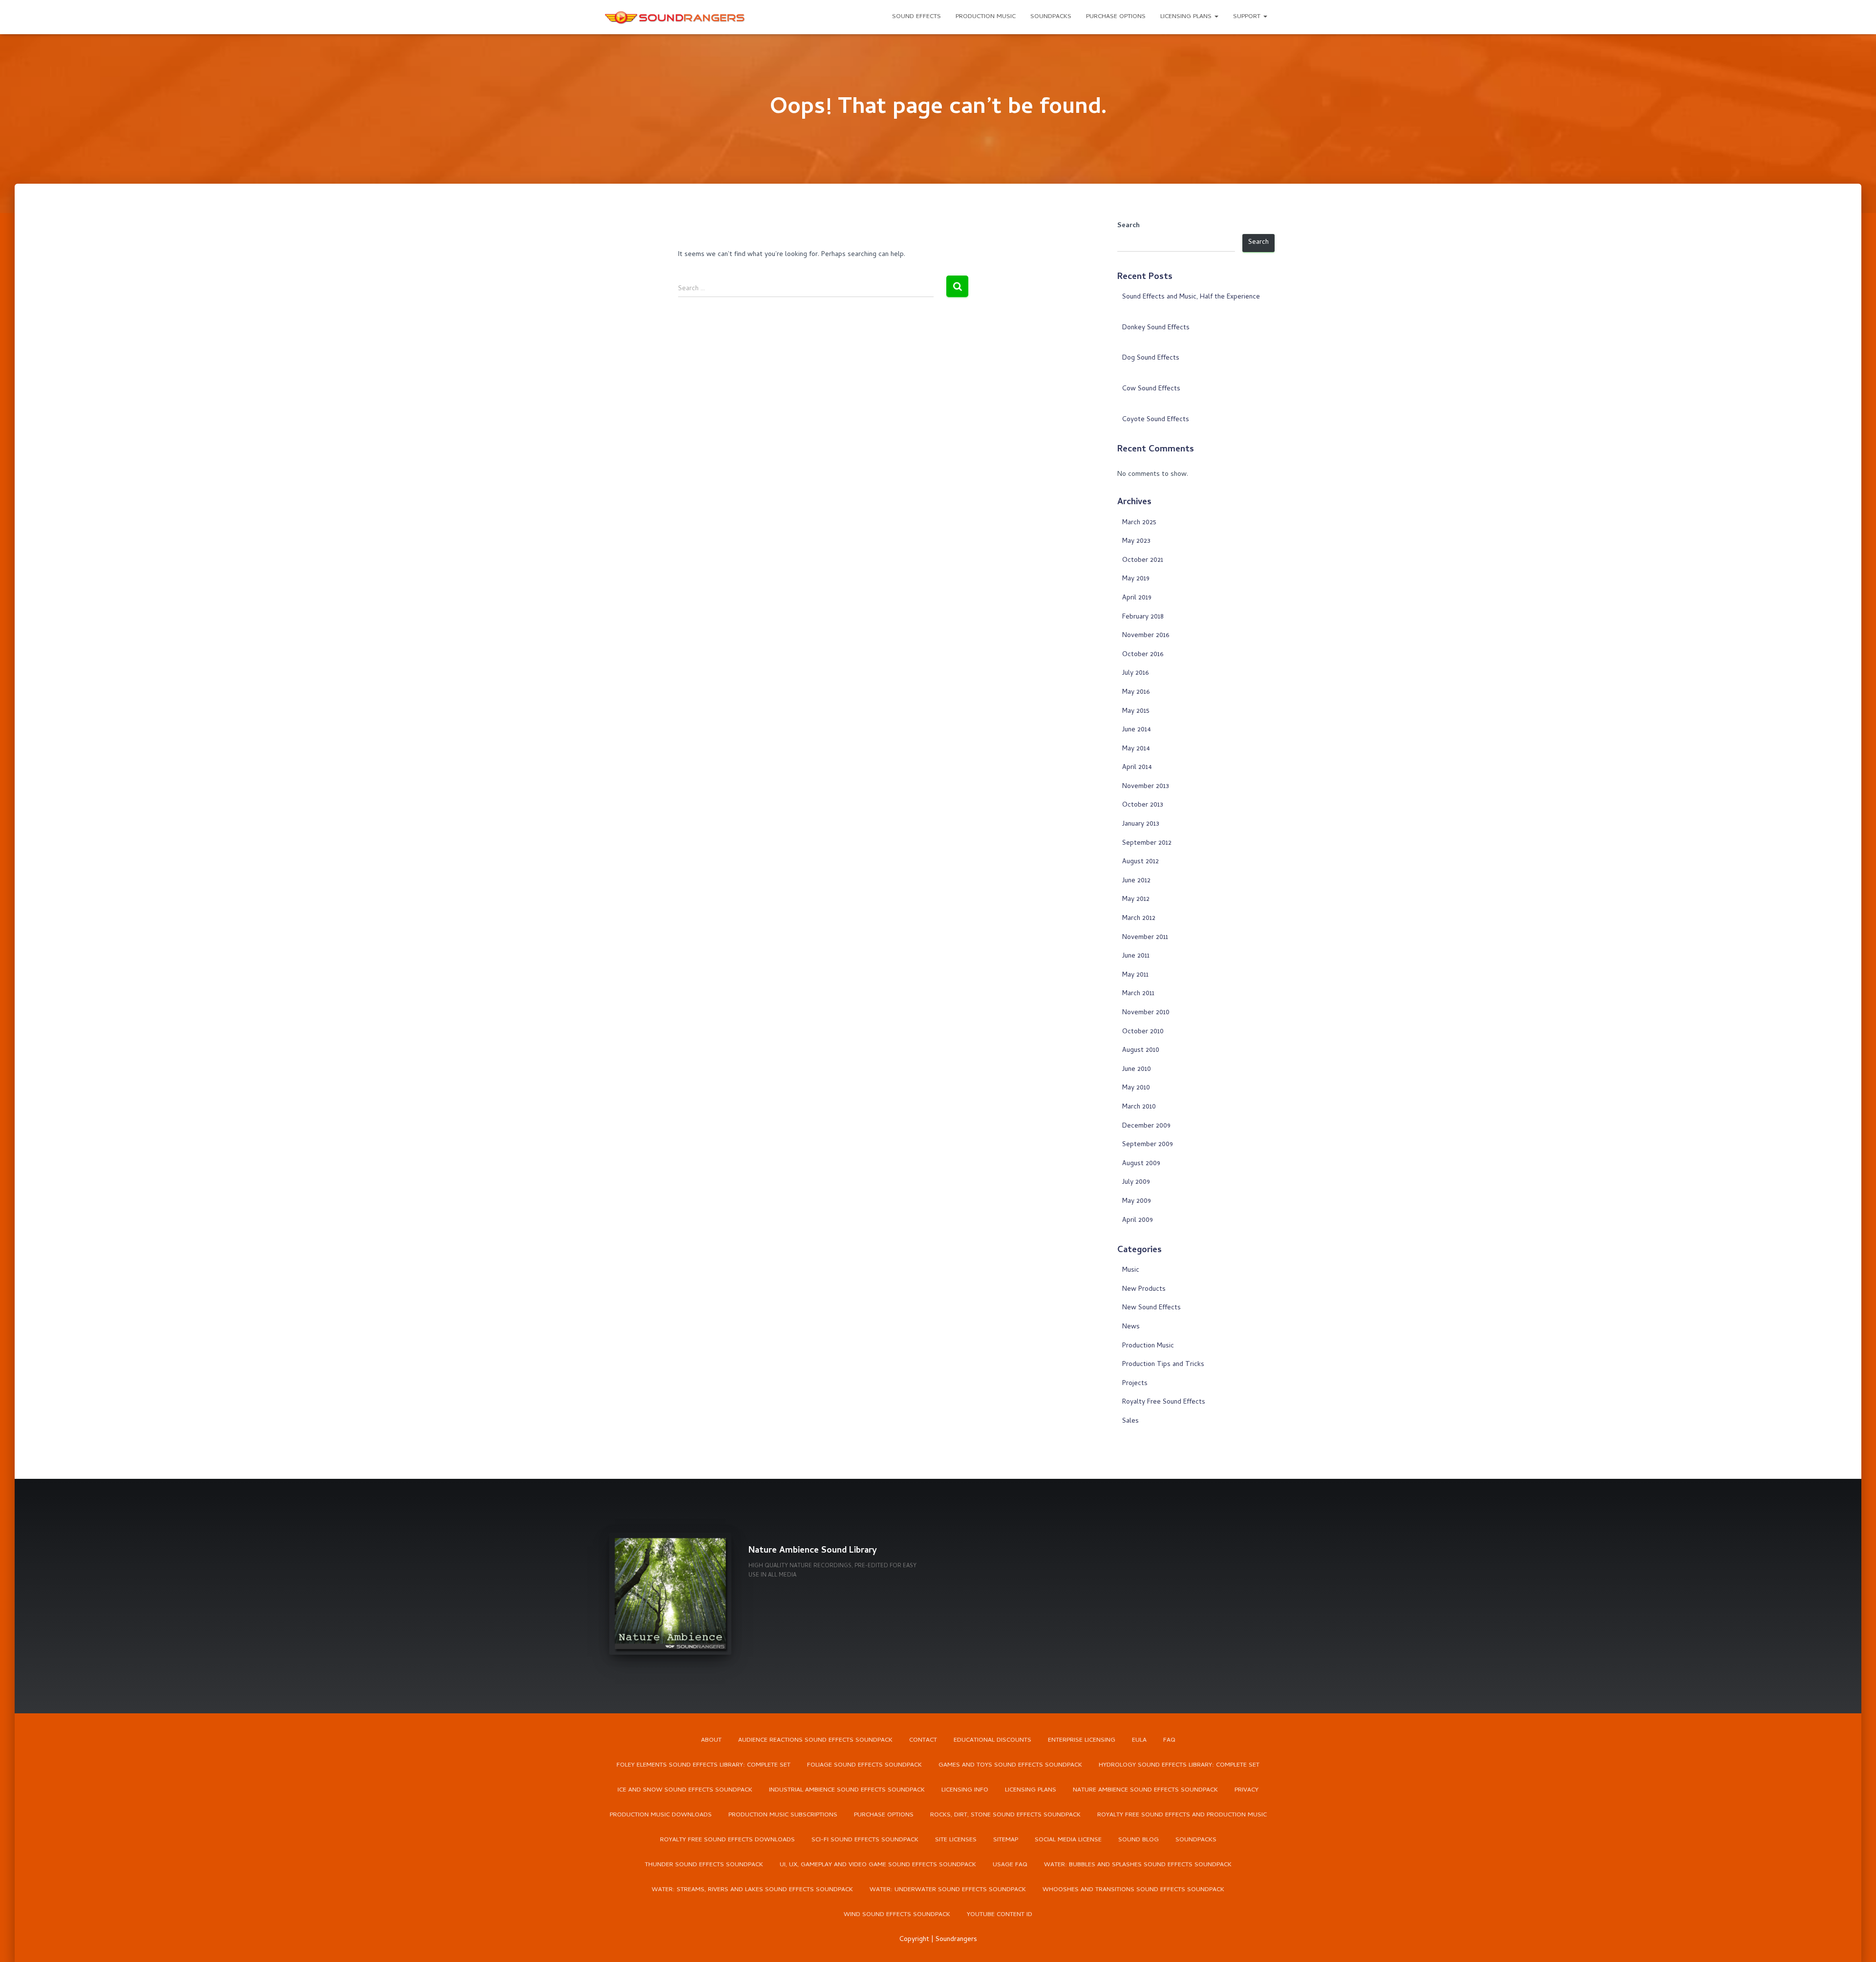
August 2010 (1141, 1051)
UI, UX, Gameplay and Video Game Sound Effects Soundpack (878, 1865)
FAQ (1169, 1740)
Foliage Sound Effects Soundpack (864, 1765)
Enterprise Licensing (1082, 1740)
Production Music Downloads (661, 1815)
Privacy (1247, 1790)
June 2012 (1136, 881)
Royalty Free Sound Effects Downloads (727, 1840)
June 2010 (1137, 1070)
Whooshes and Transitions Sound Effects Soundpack (1133, 1890)
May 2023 (1136, 542)
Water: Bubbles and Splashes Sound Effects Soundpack (1138, 1865)
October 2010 (1143, 1032)
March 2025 (1139, 523)
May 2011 (1135, 975)
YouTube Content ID (1000, 1915)
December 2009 (1146, 1126)
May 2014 (1136, 749)
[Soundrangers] (675, 17)
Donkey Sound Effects (1156, 328)
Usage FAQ (1010, 1865)
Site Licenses (956, 1840)
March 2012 (1139, 919)
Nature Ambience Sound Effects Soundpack (1145, 1790)
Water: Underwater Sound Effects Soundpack (948, 1890)
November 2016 (1146, 636)
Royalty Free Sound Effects (1164, 1402)
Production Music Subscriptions (783, 1815)
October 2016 (1143, 655)
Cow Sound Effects (1151, 389)
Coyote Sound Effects (1156, 420)
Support (1248, 17)
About (711, 1740)
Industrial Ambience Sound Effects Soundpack (847, 1790)
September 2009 (1148, 1145)
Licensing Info (965, 1790)
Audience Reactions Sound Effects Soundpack (815, 1740)
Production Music (986, 17)
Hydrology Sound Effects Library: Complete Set (1179, 1765)
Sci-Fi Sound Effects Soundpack (865, 1840)
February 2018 (1143, 617)
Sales (1130, 1421)
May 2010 (1136, 1088)
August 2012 (1141, 862)
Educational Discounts (992, 1740)
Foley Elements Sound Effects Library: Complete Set (703, 1765)
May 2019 (1136, 579)
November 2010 (1146, 1013)
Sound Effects (917, 17)
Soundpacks (1051, 17)
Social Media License (1068, 1840)
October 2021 (1143, 561)
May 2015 (1136, 712)
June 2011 (1136, 956)
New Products (1144, 1290)
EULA (1139, 1740)
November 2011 (1145, 938)
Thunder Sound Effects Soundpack (704, 1865)
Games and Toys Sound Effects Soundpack (1010, 1765)
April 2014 (1137, 768)
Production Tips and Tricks (1163, 1365)
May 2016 (1136, 693)
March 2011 (1138, 994)
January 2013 (1141, 824)
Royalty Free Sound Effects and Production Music (1182, 1815)
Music (1131, 1270)
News (1131, 1327)
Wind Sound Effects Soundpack (897, 1915)
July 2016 (1135, 673)
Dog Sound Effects (1151, 358)
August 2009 (1141, 1164)
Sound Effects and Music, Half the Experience (1191, 297)
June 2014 (1137, 730)
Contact (923, 1740)
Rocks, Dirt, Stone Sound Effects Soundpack (1005, 1815)
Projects (1135, 1384)
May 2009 (1137, 1202)
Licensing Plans (1187, 17)
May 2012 (1136, 900)
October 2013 (1143, 805)
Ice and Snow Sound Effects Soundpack (685, 1790)
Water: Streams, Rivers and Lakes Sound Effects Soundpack (752, 1890)
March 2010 (1139, 1107)
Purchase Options (1116, 17)
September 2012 (1147, 843)
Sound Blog (1139, 1840)
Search (1129, 226)
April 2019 (1137, 598)
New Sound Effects (1151, 1308)
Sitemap (1006, 1840)
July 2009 (1136, 1183)
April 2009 (1138, 1221)
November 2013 (1146, 787)
